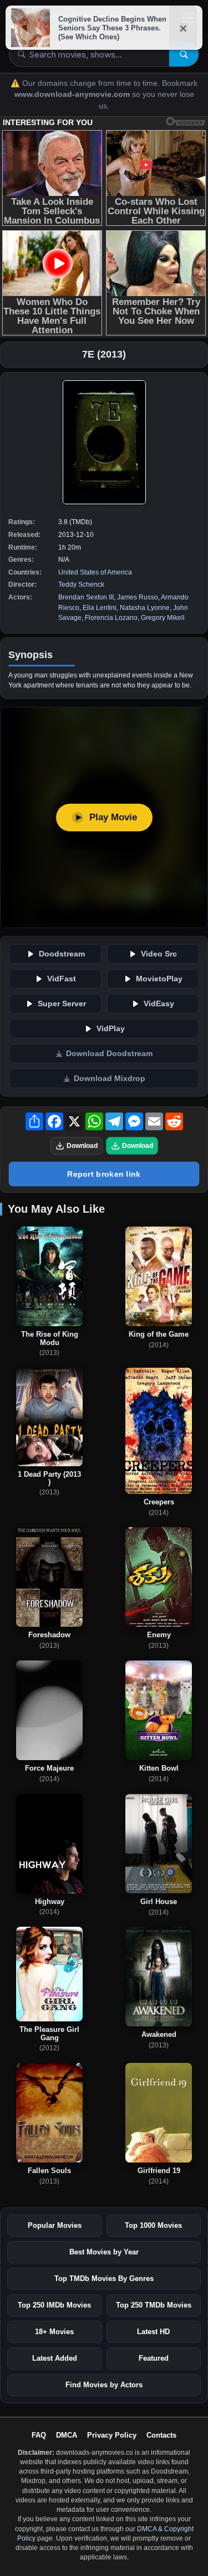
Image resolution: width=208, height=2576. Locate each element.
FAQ (39, 2435)
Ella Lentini (100, 608)
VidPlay (111, 1029)
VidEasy (159, 1004)
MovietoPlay (159, 979)
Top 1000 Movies (153, 2225)
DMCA (67, 2435)
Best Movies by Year (104, 2252)
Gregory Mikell (163, 618)
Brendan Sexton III (86, 597)
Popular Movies (55, 2225)
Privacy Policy (112, 2435)
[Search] (184, 54)
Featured (154, 2358)
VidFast (62, 979)
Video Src (159, 954)
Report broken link (104, 1174)
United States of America (95, 572)
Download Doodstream (109, 1054)
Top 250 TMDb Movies (154, 2305)
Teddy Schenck (81, 584)
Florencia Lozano (111, 618)
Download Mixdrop (110, 1078)
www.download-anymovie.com (73, 94)
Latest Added (55, 2358)
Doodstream (62, 954)
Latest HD (153, 2332)
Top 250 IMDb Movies (54, 2305)
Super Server (62, 1004)
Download (82, 1146)
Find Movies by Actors (104, 2385)
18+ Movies (54, 2332)
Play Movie (113, 817)
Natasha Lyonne (145, 608)
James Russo (138, 597)
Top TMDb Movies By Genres (104, 2278)
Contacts (161, 2435)
